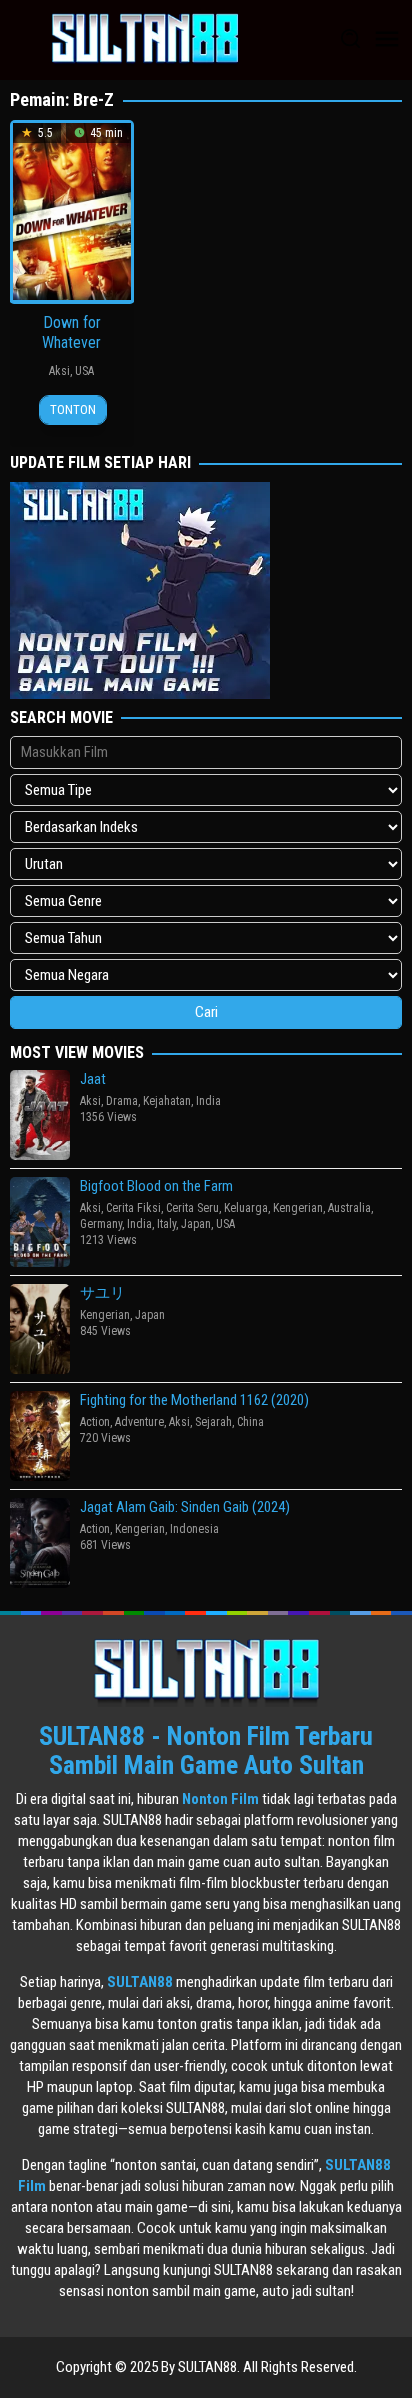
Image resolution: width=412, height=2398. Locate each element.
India (208, 1101)
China (250, 1422)
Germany (101, 1224)
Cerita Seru (192, 1208)
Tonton (73, 409)
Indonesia (194, 1529)
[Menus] (387, 40)
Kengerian (298, 1208)
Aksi (59, 371)
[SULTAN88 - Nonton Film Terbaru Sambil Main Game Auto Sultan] (145, 39)
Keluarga (246, 1208)
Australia (349, 1208)
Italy (166, 1224)
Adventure (139, 1422)
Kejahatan (167, 1101)
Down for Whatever (71, 332)
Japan (196, 1224)
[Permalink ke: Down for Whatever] (72, 210)
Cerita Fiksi (133, 1208)
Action (95, 1422)
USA (84, 371)
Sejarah (213, 1422)
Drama (122, 1101)
